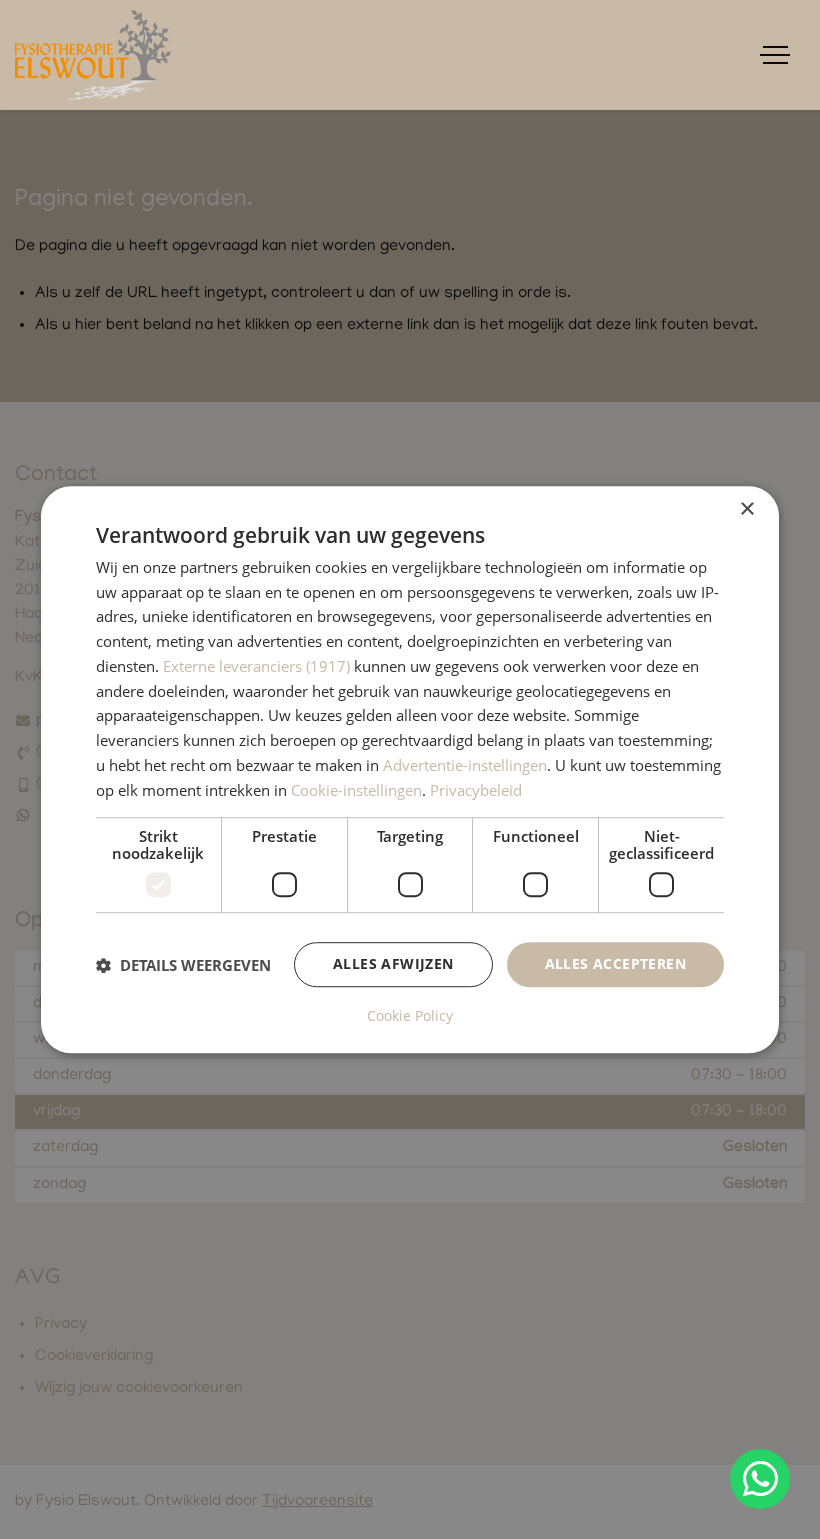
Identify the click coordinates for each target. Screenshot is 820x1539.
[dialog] (410, 770)
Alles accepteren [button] (615, 964)
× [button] (746, 509)
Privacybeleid (476, 790)
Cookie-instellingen (356, 790)
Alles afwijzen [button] (393, 964)
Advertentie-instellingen (465, 765)
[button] (183, 965)
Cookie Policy (410, 1016)
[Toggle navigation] (775, 55)
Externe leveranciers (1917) (256, 666)
